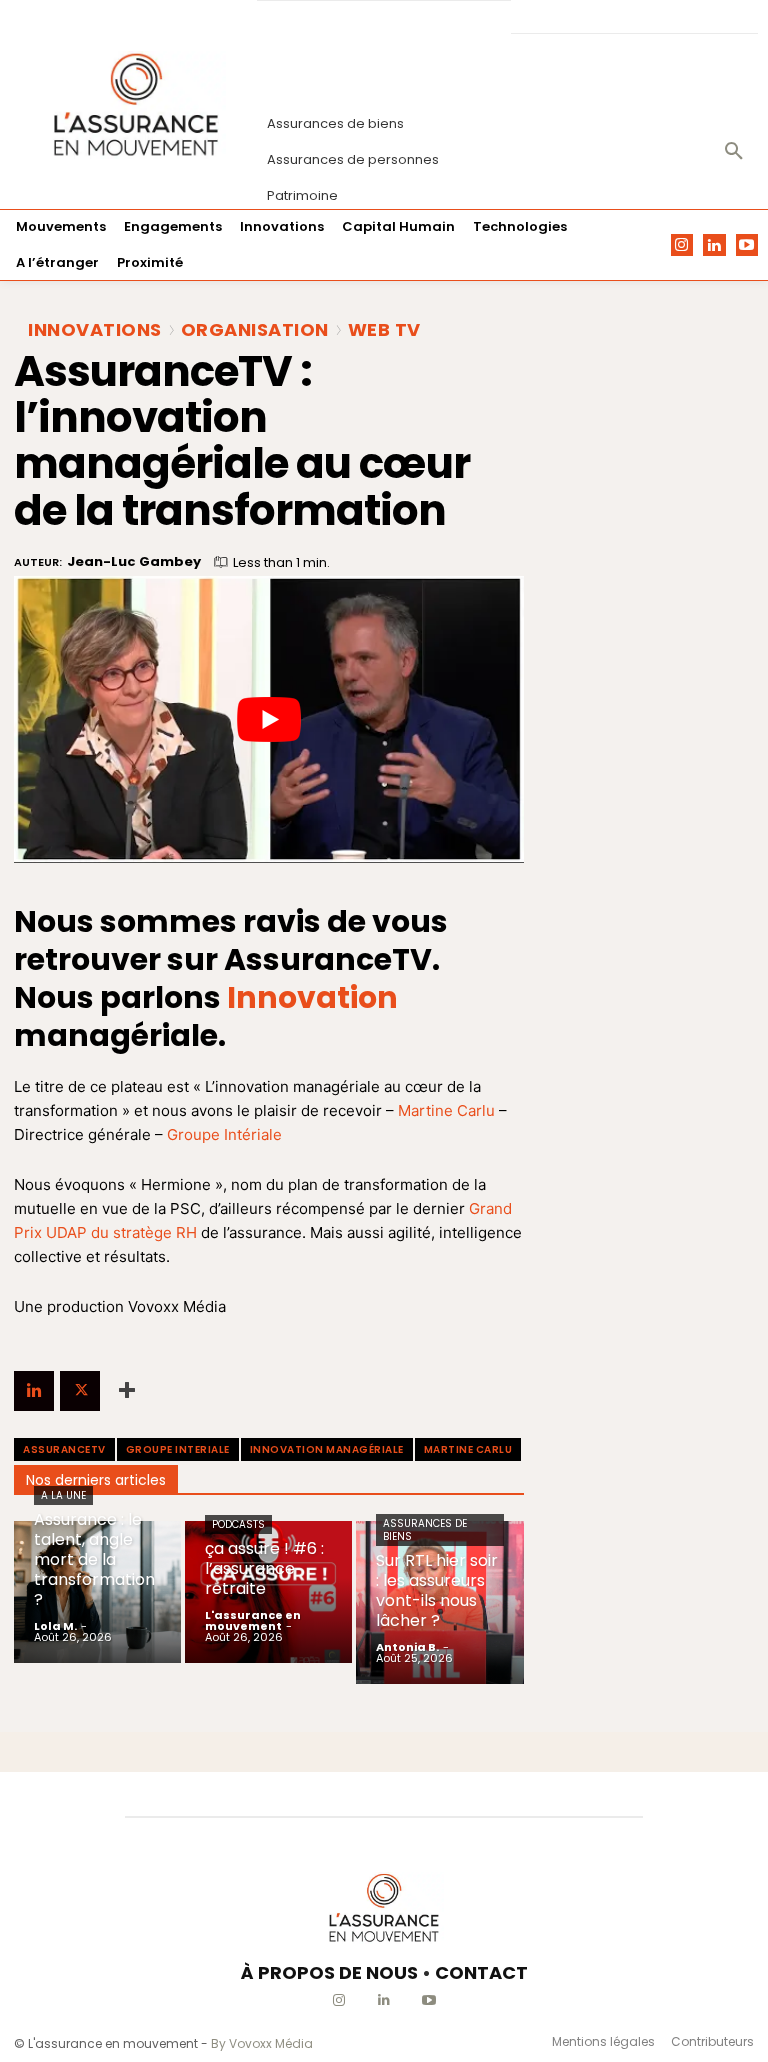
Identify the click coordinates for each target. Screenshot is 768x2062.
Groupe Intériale (224, 1134)
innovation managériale (327, 1449)
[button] (734, 152)
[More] (127, 1391)
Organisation (255, 330)
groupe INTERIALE (178, 1449)
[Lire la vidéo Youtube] (269, 719)
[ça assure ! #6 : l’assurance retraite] (268, 1592)
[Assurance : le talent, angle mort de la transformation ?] (97, 1592)
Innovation (312, 997)
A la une (63, 1495)
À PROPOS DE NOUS (329, 1972)
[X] (80, 1391)
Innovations (95, 330)
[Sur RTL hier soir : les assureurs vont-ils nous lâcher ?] (439, 1602)
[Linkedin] (714, 245)
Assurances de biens (425, 1530)
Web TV (384, 330)
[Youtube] (747, 245)
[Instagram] (682, 245)
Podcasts (238, 1524)
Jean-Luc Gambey (134, 562)
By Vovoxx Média (262, 2043)
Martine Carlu (446, 1110)
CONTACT (481, 1972)
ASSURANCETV (64, 1449)
